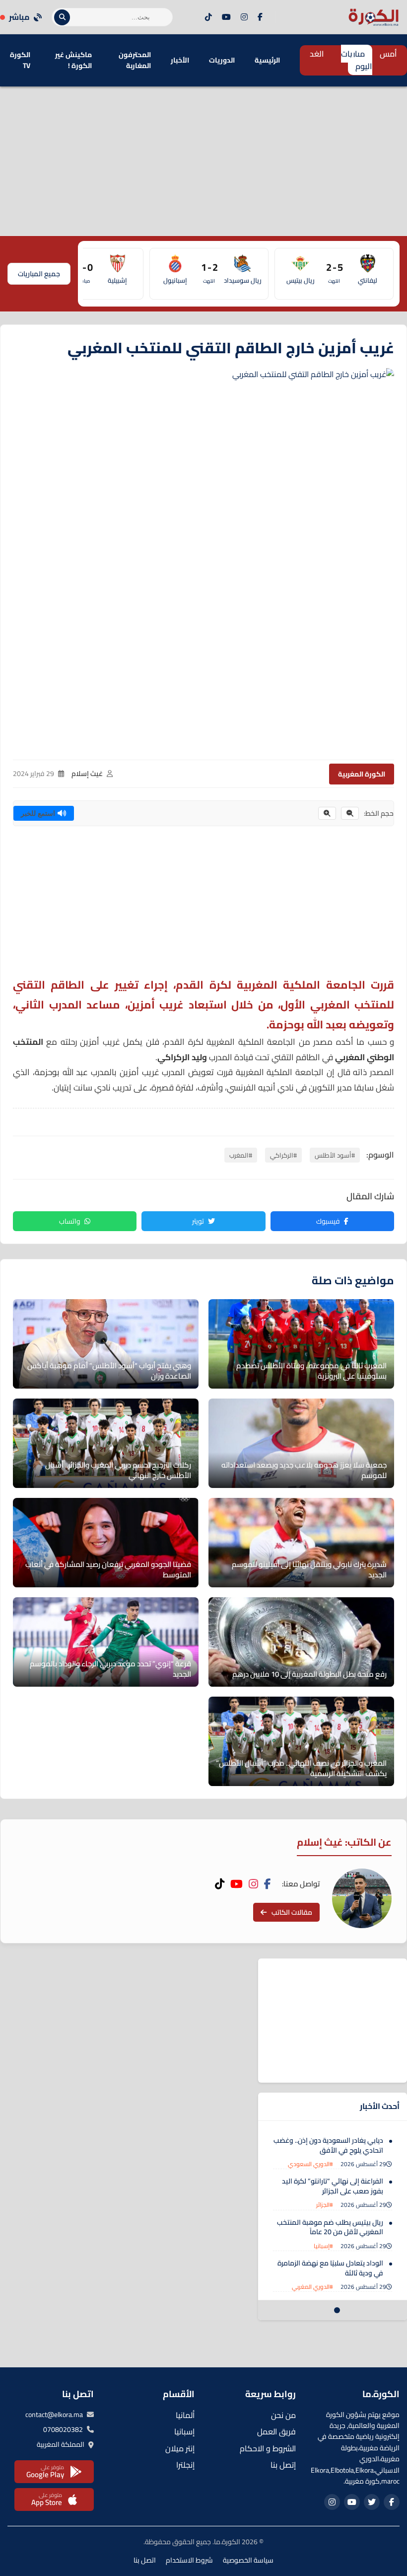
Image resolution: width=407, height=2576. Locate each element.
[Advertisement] (203, 161)
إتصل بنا (283, 2465)
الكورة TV (20, 60)
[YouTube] (226, 17)
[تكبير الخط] (327, 813)
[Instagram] (244, 17)
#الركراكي (283, 1155)
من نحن (283, 2415)
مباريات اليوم (357, 60)
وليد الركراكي (182, 1057)
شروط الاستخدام (189, 2560)
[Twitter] (372, 2502)
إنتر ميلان (180, 2448)
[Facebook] (260, 17)
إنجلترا (185, 2465)
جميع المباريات (39, 274)
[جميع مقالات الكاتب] (362, 1898)
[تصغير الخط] (350, 813)
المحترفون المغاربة (135, 60)
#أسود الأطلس (335, 1155)
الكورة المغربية (362, 774)
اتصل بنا (145, 2560)
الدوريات (222, 60)
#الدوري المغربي (312, 2287)
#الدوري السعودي (310, 2164)
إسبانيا (184, 2431)
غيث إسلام (87, 774)
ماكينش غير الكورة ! (73, 60)
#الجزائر (325, 2205)
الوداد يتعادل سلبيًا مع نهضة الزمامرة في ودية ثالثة (330, 2268)
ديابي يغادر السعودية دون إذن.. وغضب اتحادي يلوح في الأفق (328, 2145)
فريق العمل (276, 2431)
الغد (317, 54)
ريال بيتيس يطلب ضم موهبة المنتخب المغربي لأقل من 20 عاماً (330, 2227)
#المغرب (241, 1155)
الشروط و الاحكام (268, 2448)
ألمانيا (185, 2415)
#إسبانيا (323, 2246)
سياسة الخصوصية (248, 2560)
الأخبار (180, 60)
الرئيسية (267, 60)
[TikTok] (208, 17)
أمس (388, 54)
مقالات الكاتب (292, 1912)
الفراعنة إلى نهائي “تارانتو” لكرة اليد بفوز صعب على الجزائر (333, 2186)
